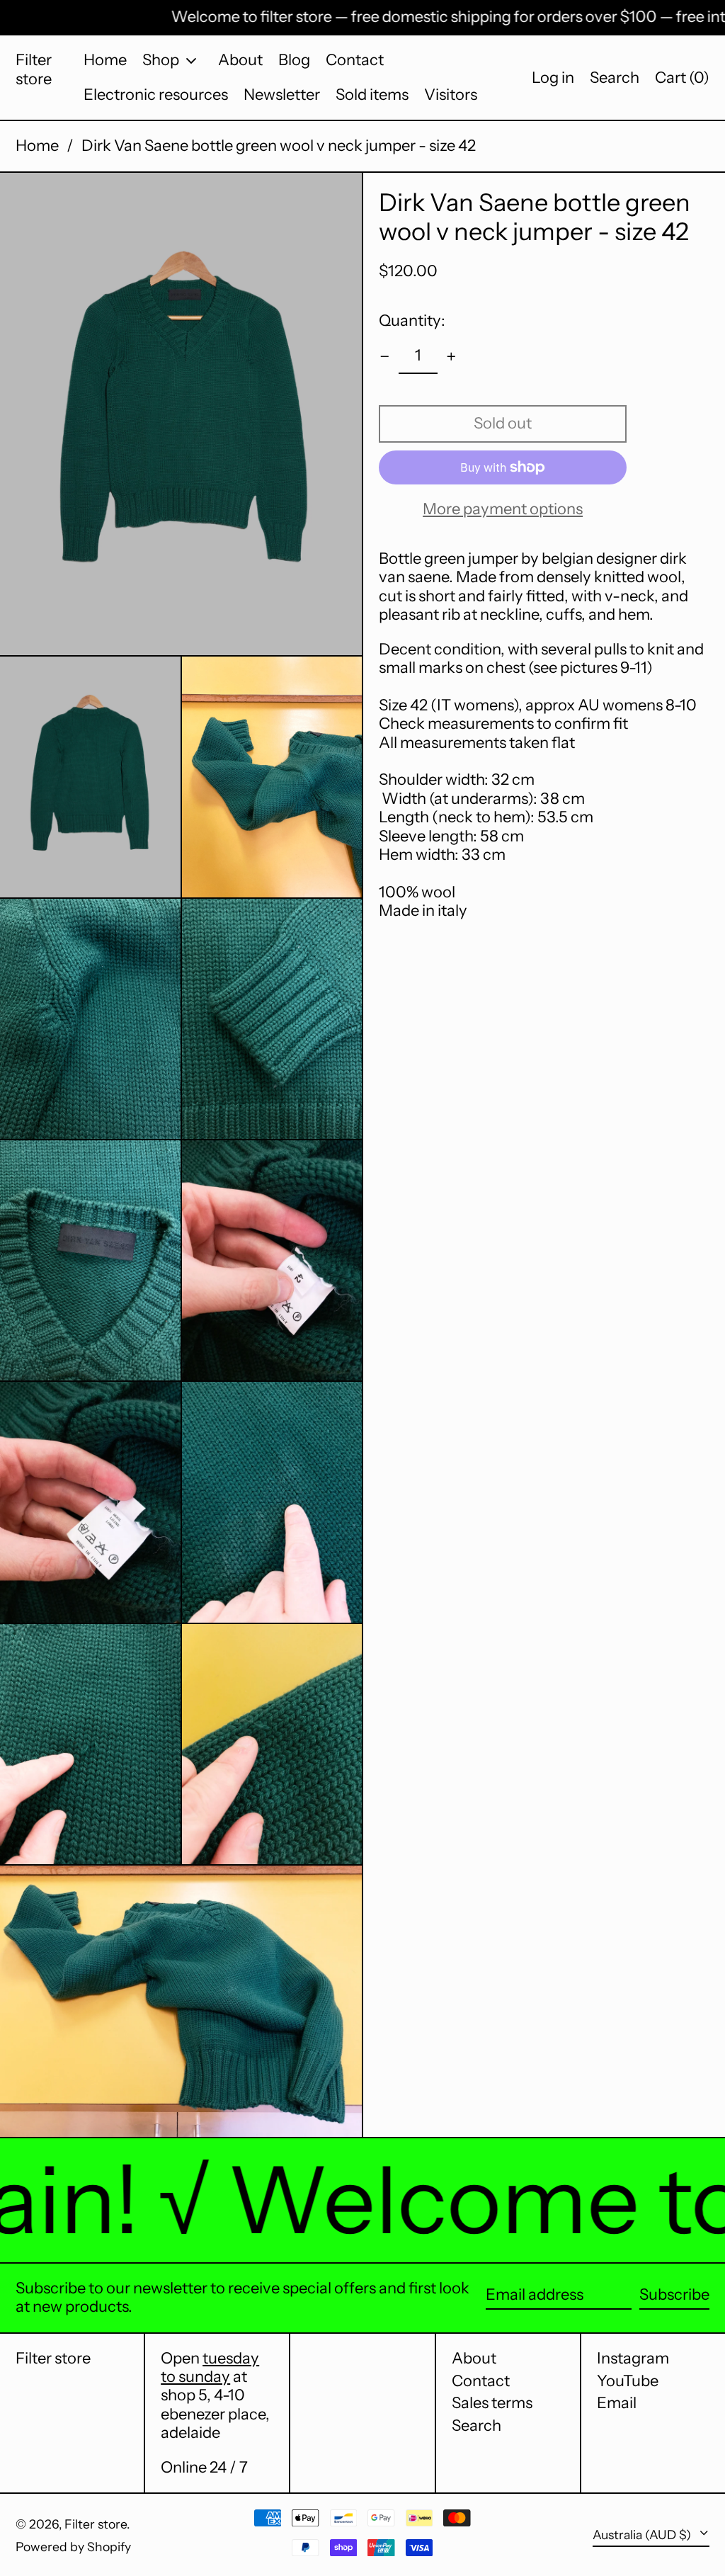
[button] (615, 78)
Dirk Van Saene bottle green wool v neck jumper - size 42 (279, 146)
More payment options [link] (503, 509)
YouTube (628, 2381)
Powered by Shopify (73, 2547)
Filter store (34, 69)
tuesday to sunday (210, 2367)
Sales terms (492, 2403)
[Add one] (451, 357)
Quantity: (412, 320)
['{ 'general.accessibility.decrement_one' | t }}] (385, 357)
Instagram (633, 2359)
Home (37, 146)
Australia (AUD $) (643, 2535)
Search (476, 2425)
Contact (481, 2381)
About (474, 2358)
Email (617, 2403)
